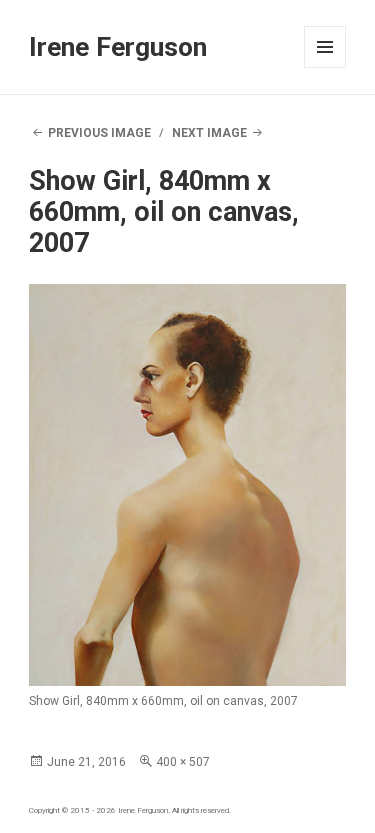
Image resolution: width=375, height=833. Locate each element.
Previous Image (99, 133)
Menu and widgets (325, 67)
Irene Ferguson (118, 47)
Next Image (209, 133)
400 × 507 (183, 762)
